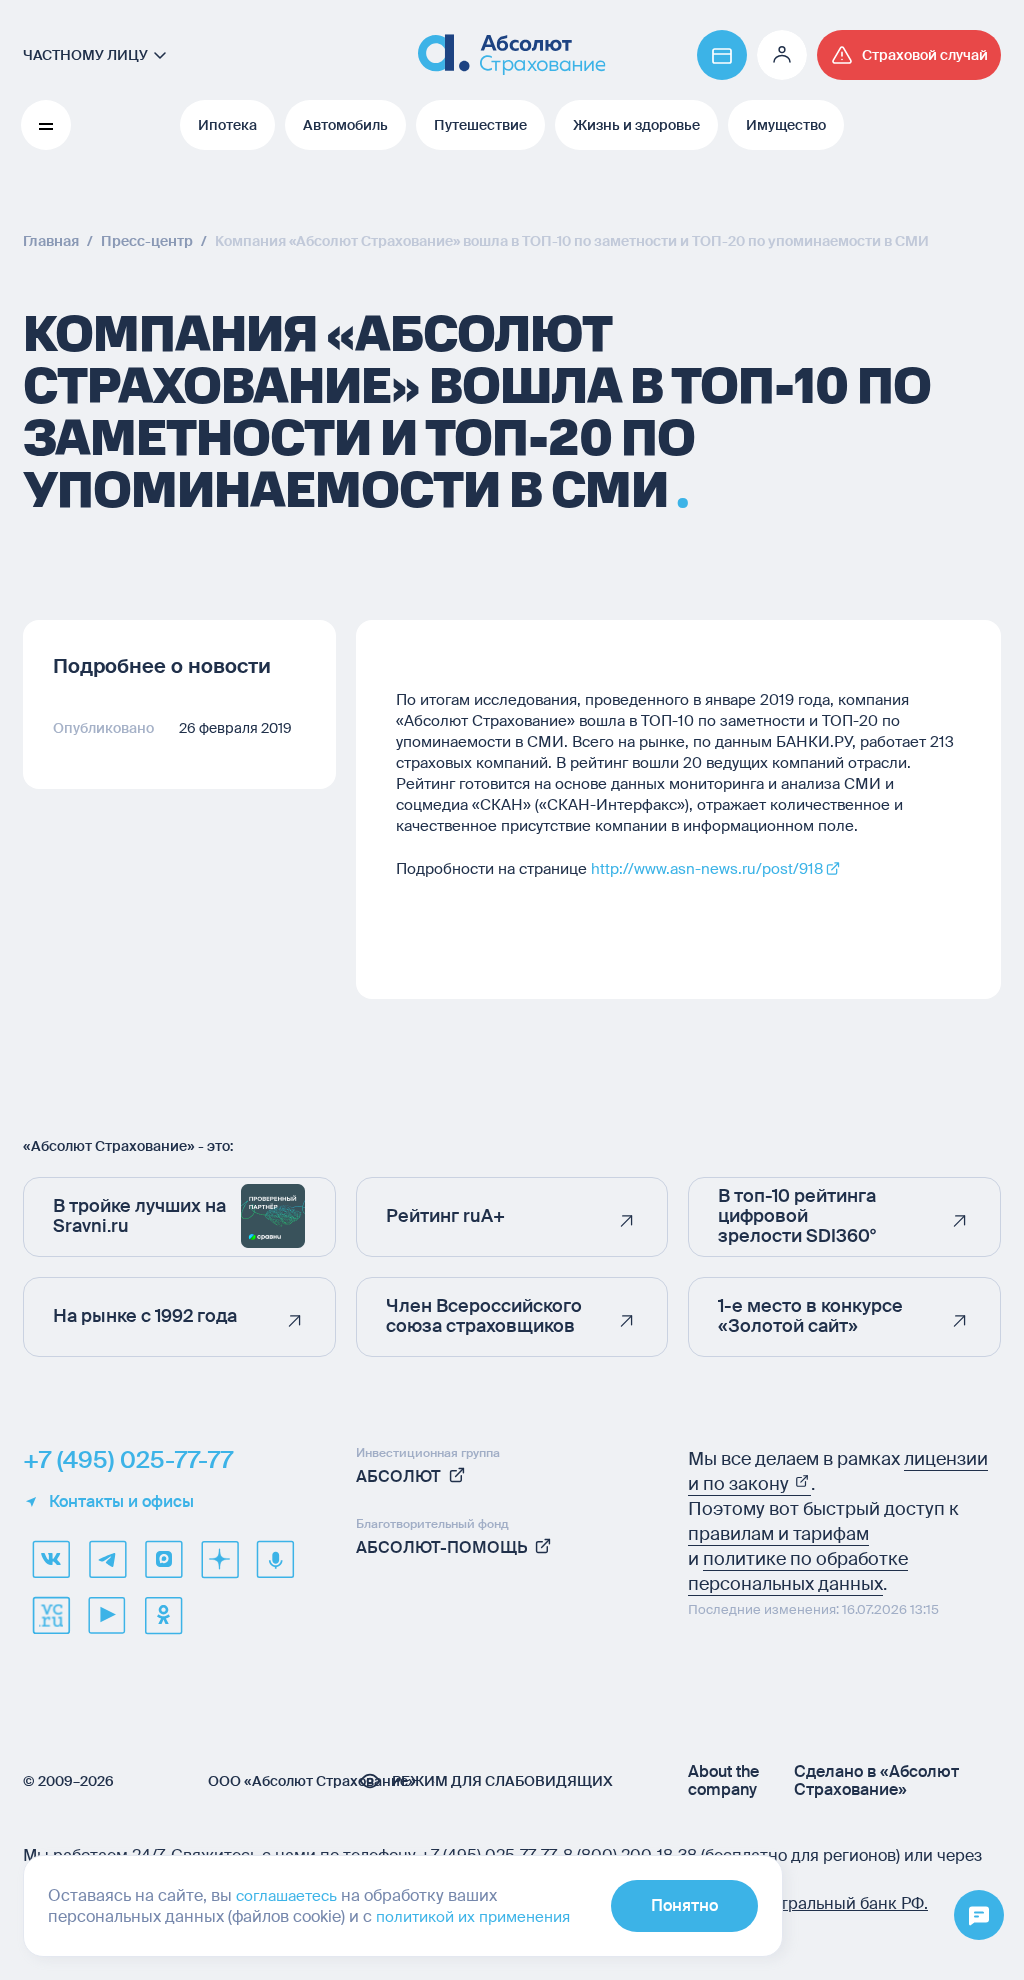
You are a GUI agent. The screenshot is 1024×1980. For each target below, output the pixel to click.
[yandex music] (275, 1559)
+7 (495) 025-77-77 (128, 1460)
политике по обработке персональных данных (798, 1571)
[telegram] (107, 1559)
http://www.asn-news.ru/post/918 (707, 869)
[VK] (51, 1559)
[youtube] (107, 1615)
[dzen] (219, 1559)
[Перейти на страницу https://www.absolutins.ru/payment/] (722, 55)
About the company (723, 1781)
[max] (163, 1559)
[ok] (163, 1615)
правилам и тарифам (778, 1534)
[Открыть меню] (979, 1916)
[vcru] (51, 1615)
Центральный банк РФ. (838, 1903)
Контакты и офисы (121, 1502)
